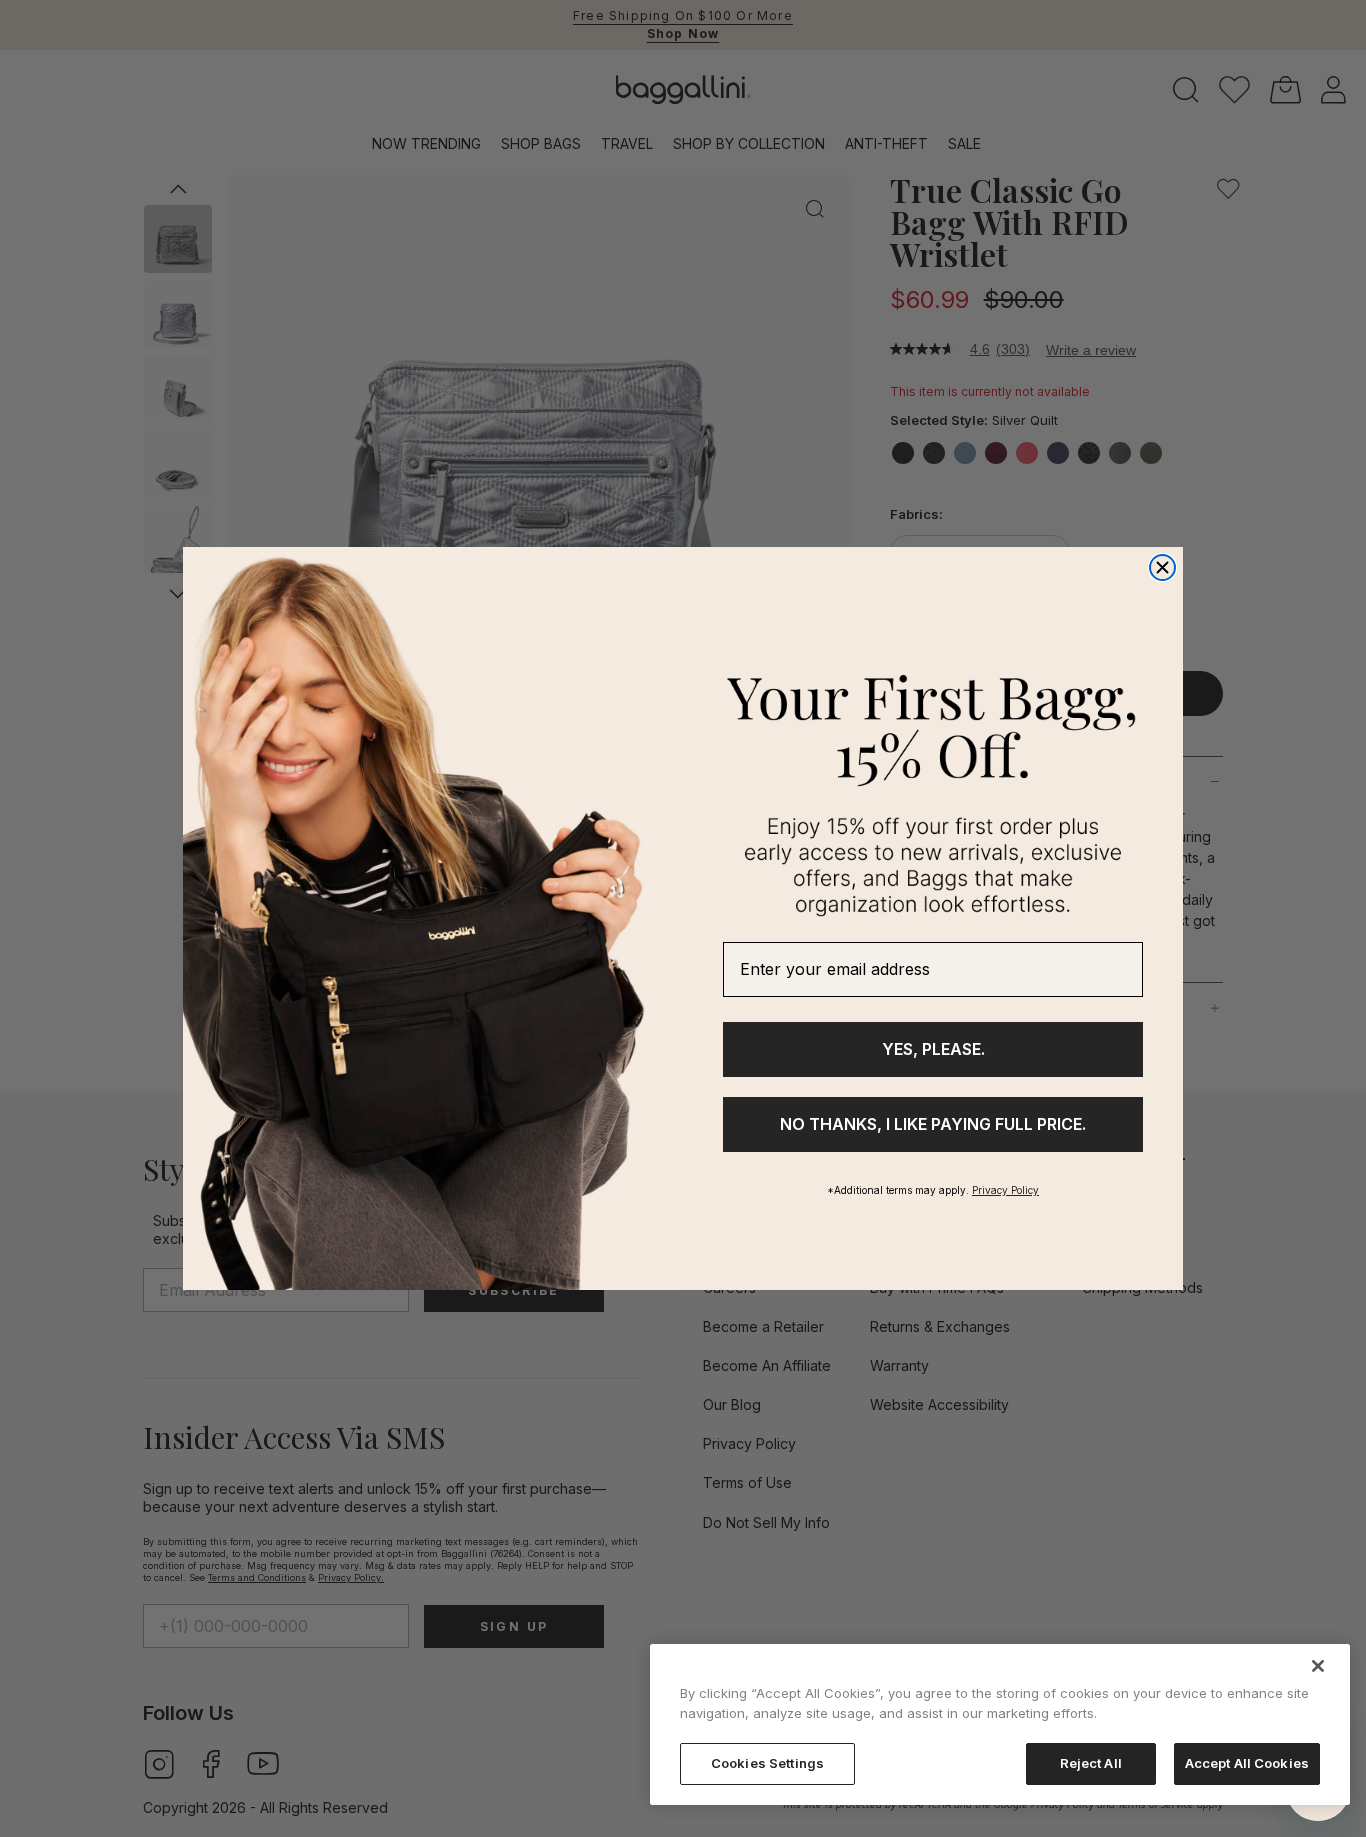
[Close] (1318, 1666)
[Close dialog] (1162, 567)
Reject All (1091, 1763)
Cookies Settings (767, 1763)
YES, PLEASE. (933, 1049)
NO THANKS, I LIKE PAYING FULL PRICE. (933, 1124)
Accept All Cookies (1247, 1763)
